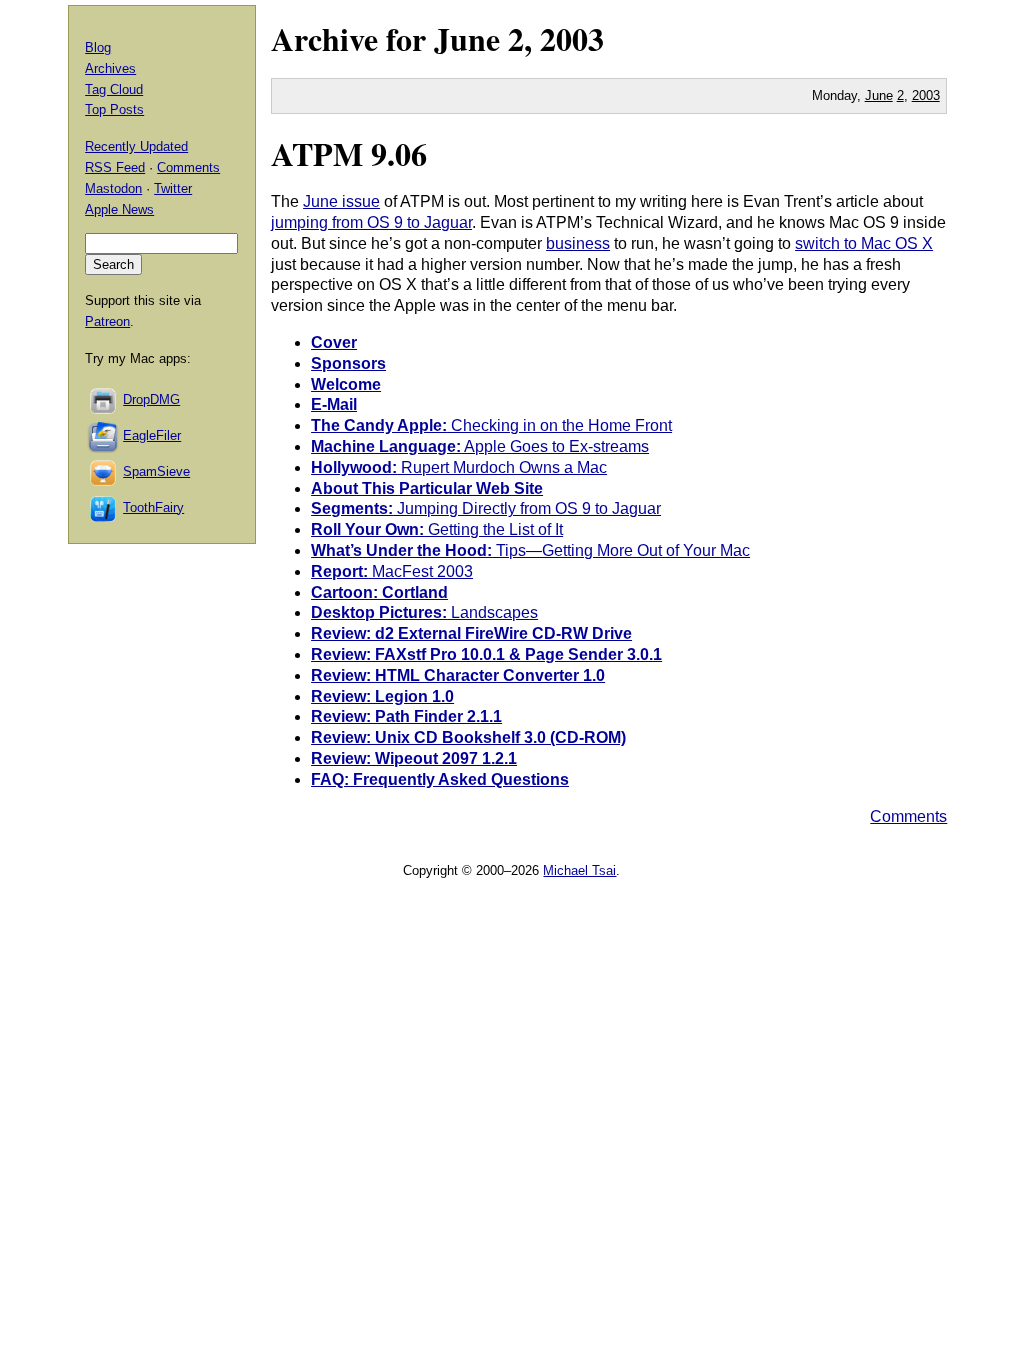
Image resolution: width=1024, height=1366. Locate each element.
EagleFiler (152, 435)
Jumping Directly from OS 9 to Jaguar (486, 508)
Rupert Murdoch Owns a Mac (459, 467)
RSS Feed (115, 167)
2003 (572, 38)
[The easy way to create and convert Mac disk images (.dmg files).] (104, 399)
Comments (908, 816)
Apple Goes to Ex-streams (480, 446)
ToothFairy (153, 507)
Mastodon (113, 188)
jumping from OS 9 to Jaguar (371, 222)
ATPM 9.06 (349, 153)
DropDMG (151, 399)
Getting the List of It (437, 529)
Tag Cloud (114, 89)
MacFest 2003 (392, 571)
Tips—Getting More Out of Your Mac (530, 550)
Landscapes (424, 612)
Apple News (119, 209)
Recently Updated (136, 146)
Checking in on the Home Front (491, 425)
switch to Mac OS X (864, 243)
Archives (110, 68)
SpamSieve (156, 471)
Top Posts (114, 109)
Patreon (107, 321)
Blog (98, 47)
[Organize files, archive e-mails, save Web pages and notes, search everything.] (104, 435)
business (578, 243)
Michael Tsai (579, 870)
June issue (341, 201)
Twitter (173, 188)
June (467, 38)
